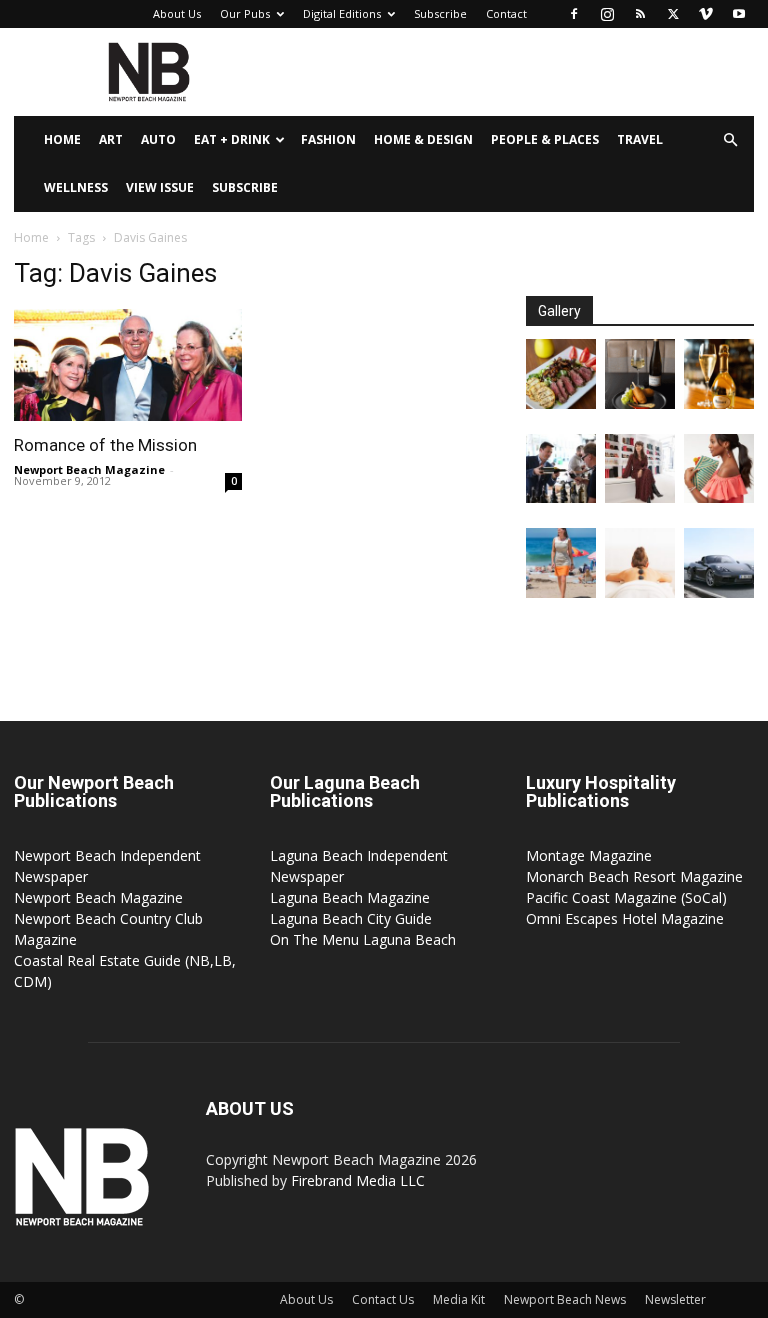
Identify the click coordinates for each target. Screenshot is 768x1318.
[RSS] (640, 14)
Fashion (328, 139)
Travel (640, 139)
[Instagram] (607, 14)
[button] (730, 140)
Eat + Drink (232, 139)
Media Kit (459, 1299)
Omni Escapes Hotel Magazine (625, 918)
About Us (177, 13)
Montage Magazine (589, 855)
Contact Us (383, 1299)
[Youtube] (739, 14)
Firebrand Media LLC (358, 1180)
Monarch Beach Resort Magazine (634, 876)
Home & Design (423, 139)
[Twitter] (673, 14)
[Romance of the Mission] (128, 365)
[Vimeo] (706, 14)
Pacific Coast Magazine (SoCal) (626, 897)
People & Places (545, 139)
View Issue (160, 187)
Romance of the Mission (105, 445)
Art (111, 139)
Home (62, 139)
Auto (158, 139)
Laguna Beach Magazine (350, 897)
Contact (506, 13)
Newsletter (675, 1299)
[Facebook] (574, 14)
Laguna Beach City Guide (351, 918)
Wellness (76, 187)
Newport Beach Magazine (89, 469)
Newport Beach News (565, 1299)
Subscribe (440, 13)
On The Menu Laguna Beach (363, 939)
